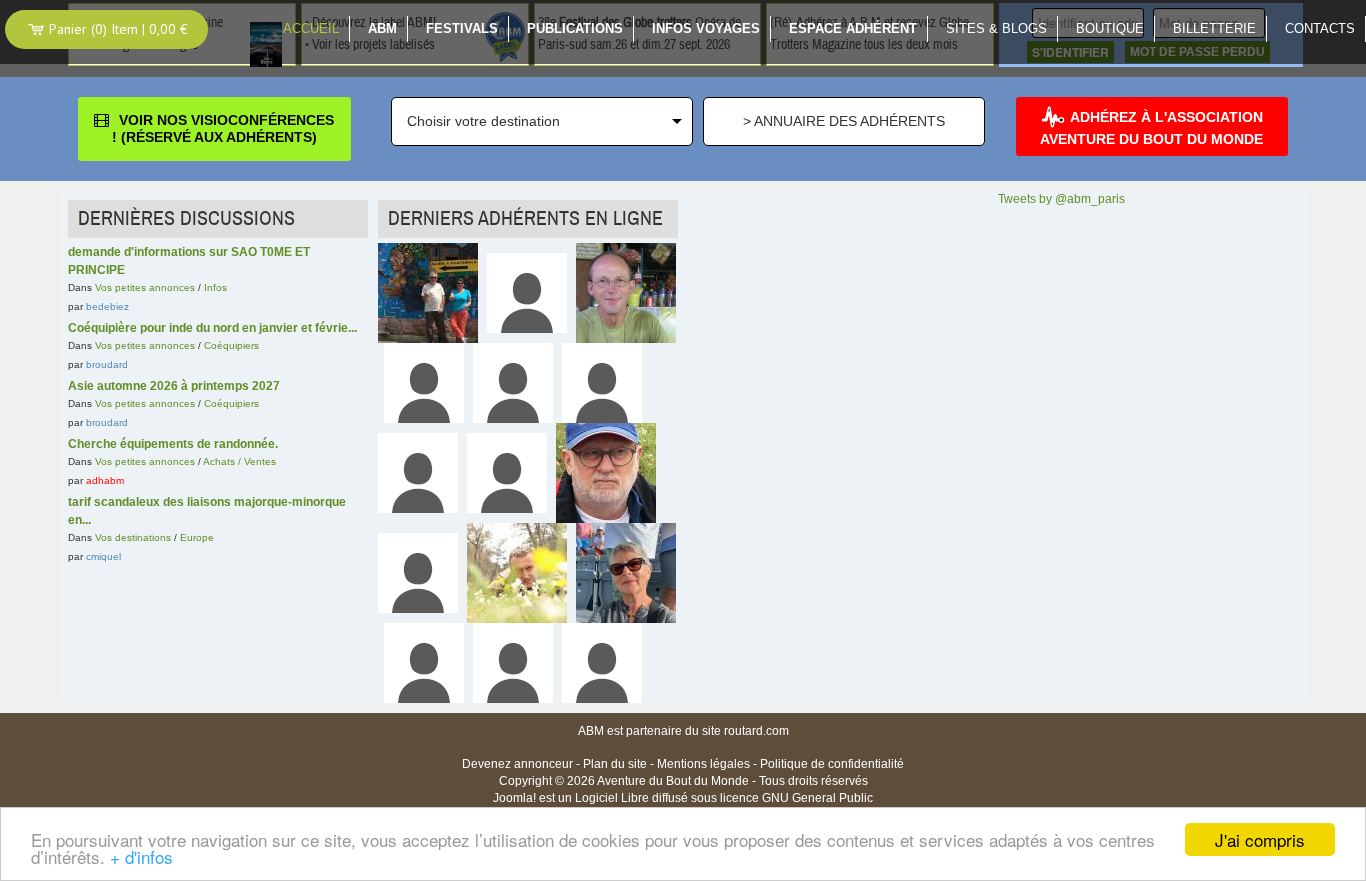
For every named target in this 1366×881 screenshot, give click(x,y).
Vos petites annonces (145, 287)
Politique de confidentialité (832, 764)
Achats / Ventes (239, 461)
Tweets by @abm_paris (1061, 199)
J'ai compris (1260, 839)
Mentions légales (703, 764)
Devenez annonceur (517, 764)
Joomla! (514, 798)
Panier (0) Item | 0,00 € (116, 29)
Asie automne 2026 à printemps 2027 (174, 386)
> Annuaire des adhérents (844, 121)
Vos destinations (133, 537)
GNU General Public (817, 798)
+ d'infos (141, 856)
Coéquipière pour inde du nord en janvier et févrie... (212, 328)
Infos (215, 287)
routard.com (756, 731)
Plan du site (615, 764)
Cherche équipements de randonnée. (173, 444)
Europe (197, 537)
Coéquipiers (231, 345)
